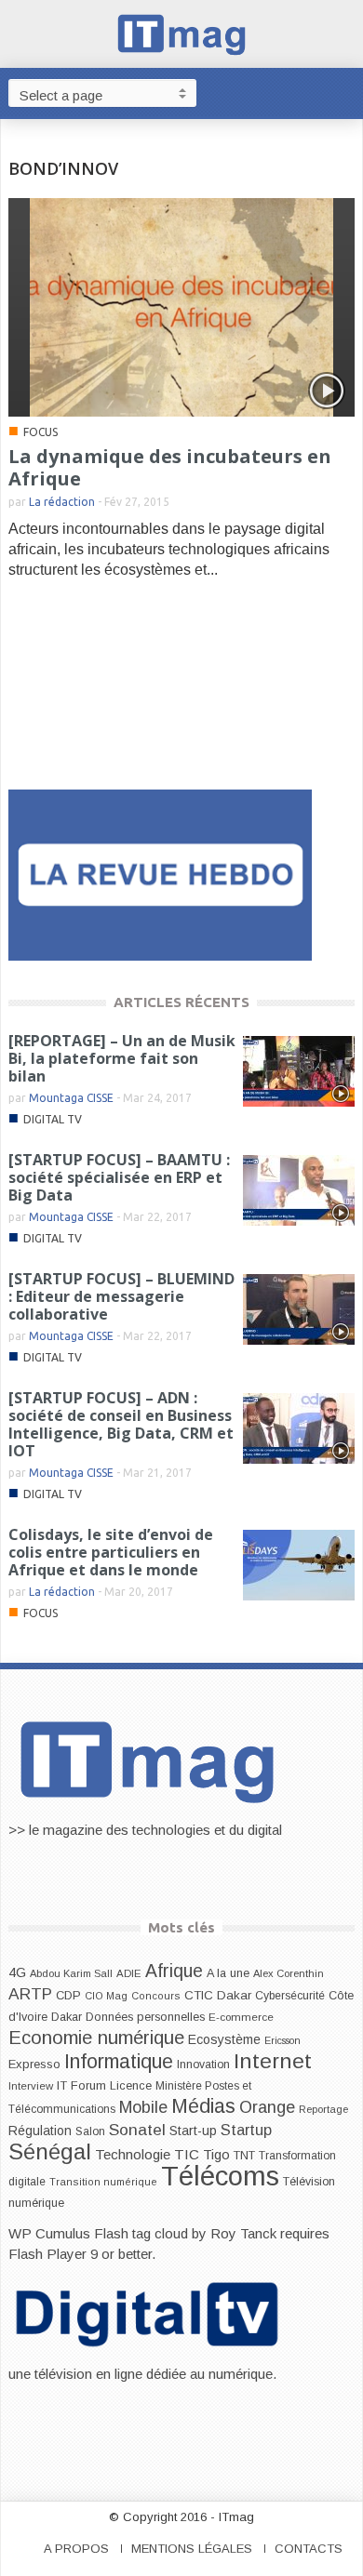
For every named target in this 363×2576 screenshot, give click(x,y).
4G (17, 1972)
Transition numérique (103, 2182)
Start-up (193, 2131)
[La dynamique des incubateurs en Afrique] (181, 306)
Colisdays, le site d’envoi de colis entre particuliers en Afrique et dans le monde (111, 1552)
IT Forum (81, 2085)
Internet (273, 2061)
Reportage (323, 2109)
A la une (228, 1973)
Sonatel (137, 2130)
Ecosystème (224, 2039)
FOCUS (40, 432)
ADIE (129, 1973)
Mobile (143, 2107)
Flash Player (47, 2254)
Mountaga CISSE (71, 1098)
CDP (68, 1995)
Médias (203, 2106)
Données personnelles (145, 2017)
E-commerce (241, 2017)
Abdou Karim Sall (71, 1973)
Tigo (216, 2155)
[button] (344, 92)
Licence (131, 2086)
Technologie (133, 2154)
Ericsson (282, 2040)
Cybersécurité (290, 1996)
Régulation (40, 2131)
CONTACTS (309, 2549)
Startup (246, 2130)
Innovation (203, 2065)
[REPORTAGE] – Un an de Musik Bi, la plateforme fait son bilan (122, 1058)
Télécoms (220, 2176)
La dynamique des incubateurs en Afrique (170, 467)
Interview (31, 2086)
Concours (156, 1996)
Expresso (34, 2064)
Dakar (67, 2017)
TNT (244, 2156)
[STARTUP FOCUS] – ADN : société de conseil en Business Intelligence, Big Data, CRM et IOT (121, 1424)
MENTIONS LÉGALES (192, 2549)
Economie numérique (96, 2038)
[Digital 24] (160, 874)
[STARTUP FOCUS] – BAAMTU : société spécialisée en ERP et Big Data (119, 1177)
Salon (90, 2131)
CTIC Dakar (218, 1995)
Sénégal (50, 2151)
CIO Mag (106, 1996)
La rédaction (62, 502)
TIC (187, 2154)
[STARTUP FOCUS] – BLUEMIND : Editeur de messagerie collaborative (121, 1296)
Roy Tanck (243, 2233)
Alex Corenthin (289, 1973)
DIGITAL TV (53, 1119)
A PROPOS (76, 2549)
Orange (267, 2107)
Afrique (174, 1971)
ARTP (30, 1994)
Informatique (119, 2062)
